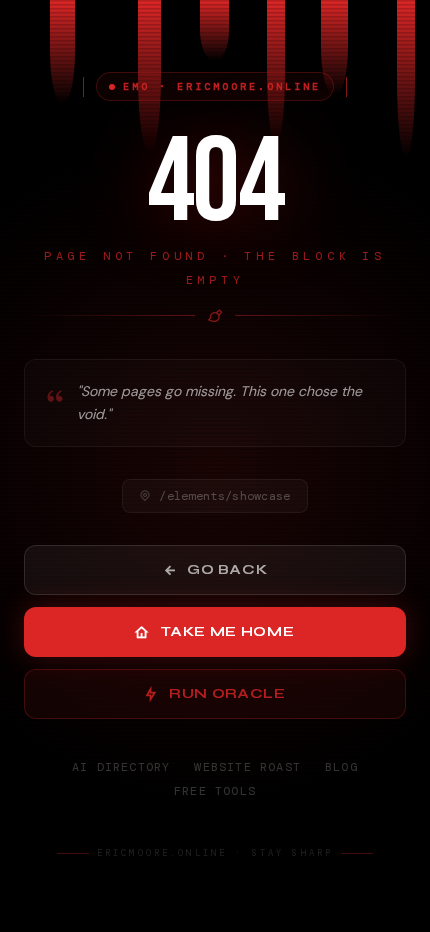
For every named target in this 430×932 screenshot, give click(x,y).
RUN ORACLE (227, 693)
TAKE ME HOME (227, 631)
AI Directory (121, 767)
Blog (341, 767)
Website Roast (247, 767)
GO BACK (227, 569)
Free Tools (215, 791)
